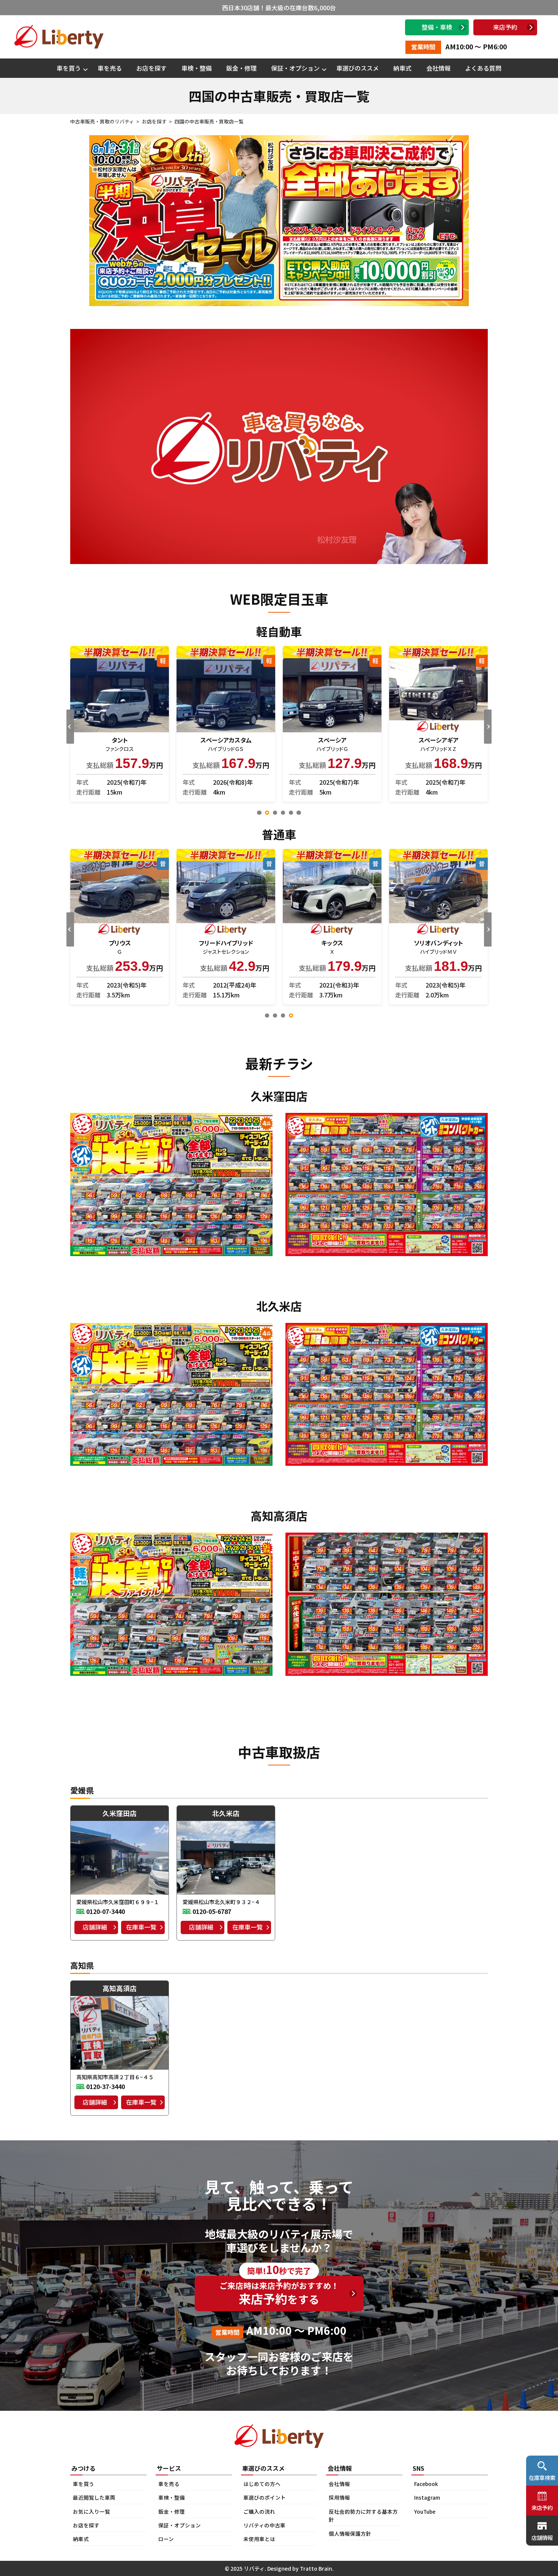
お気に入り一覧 (91, 2511)
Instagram (427, 2497)
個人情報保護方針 (350, 2533)
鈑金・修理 (241, 68)
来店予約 (505, 27)
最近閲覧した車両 (94, 2497)
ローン (166, 2539)
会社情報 (438, 68)
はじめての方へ (262, 2484)
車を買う (69, 68)
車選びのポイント (265, 2497)
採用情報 (339, 2497)
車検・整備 (197, 68)
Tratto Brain (316, 2568)
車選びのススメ (358, 68)
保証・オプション (295, 68)
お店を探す (151, 68)
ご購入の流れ (259, 2511)
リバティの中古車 (264, 2525)
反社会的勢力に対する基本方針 (363, 2516)
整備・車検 (437, 27)
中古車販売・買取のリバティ (102, 121)
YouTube (425, 2511)
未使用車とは (259, 2539)
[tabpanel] (120, 724)
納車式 (402, 68)
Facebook (426, 2484)
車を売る (110, 68)
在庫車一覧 (141, 1927)
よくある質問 (483, 68)
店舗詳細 (95, 1927)
